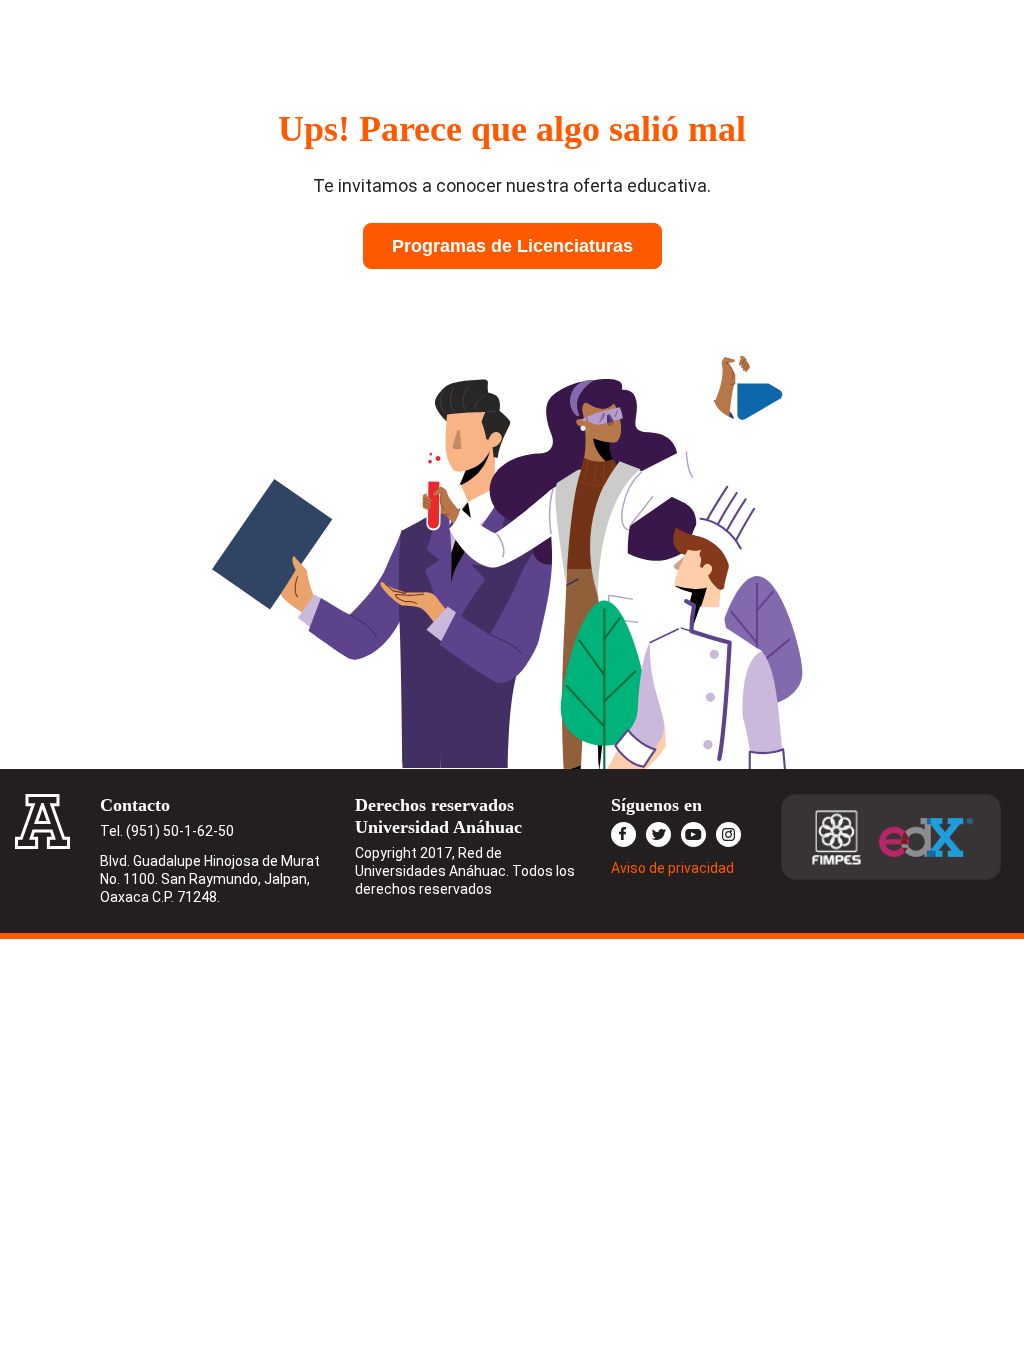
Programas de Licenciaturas (512, 246)
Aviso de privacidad (672, 868)
